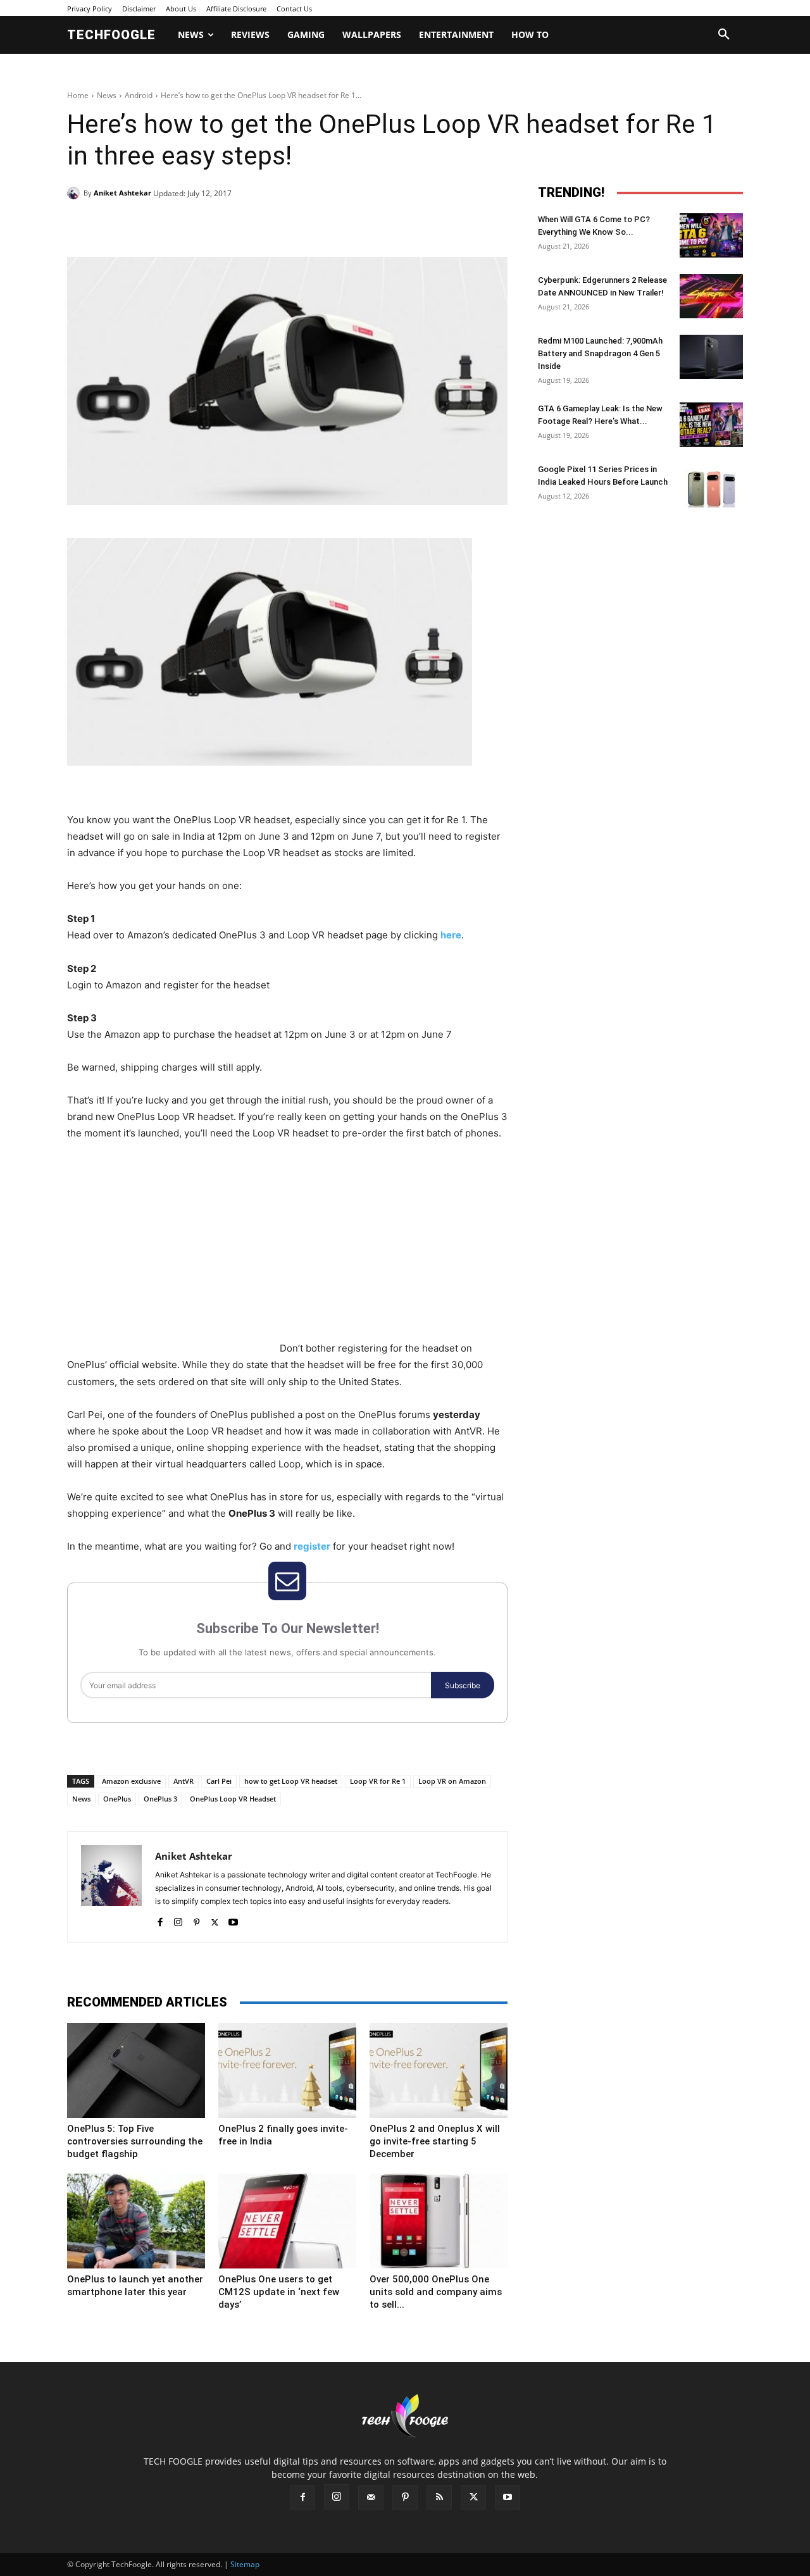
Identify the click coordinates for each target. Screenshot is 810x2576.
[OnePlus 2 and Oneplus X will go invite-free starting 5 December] (439, 2070)
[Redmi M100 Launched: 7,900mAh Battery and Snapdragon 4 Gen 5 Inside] (711, 357)
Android (139, 95)
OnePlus (117, 1799)
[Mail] (371, 2498)
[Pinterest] (213, 225)
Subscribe (463, 1685)
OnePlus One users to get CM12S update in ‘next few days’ (279, 2292)
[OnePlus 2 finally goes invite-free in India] (287, 2070)
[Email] (271, 225)
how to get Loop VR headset (291, 1781)
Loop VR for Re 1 (378, 1781)
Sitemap (245, 2564)
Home (78, 95)
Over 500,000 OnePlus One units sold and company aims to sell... (436, 2292)
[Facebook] (154, 225)
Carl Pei (219, 1781)
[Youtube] (233, 1920)
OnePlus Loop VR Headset (233, 1799)
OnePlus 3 (160, 1799)
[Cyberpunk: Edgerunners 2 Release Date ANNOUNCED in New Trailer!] (711, 296)
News (107, 95)
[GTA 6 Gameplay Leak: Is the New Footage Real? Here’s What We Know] (711, 425)
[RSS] (439, 2498)
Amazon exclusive (131, 1781)
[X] (184, 225)
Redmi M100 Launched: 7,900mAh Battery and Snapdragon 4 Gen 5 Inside (600, 353)
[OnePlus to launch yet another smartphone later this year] (136, 2221)
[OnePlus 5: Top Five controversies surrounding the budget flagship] (136, 2070)
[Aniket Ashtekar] (75, 193)
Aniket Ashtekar (122, 193)
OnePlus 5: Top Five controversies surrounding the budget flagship (135, 2141)
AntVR (184, 1781)
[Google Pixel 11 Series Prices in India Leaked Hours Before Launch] (711, 485)
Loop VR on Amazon (452, 1781)
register (312, 1546)
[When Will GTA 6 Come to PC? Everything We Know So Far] (711, 235)
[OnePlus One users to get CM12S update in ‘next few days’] (287, 2221)
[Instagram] (178, 1920)
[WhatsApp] (242, 225)
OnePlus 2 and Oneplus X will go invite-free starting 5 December (435, 2141)
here (451, 935)
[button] (724, 35)
